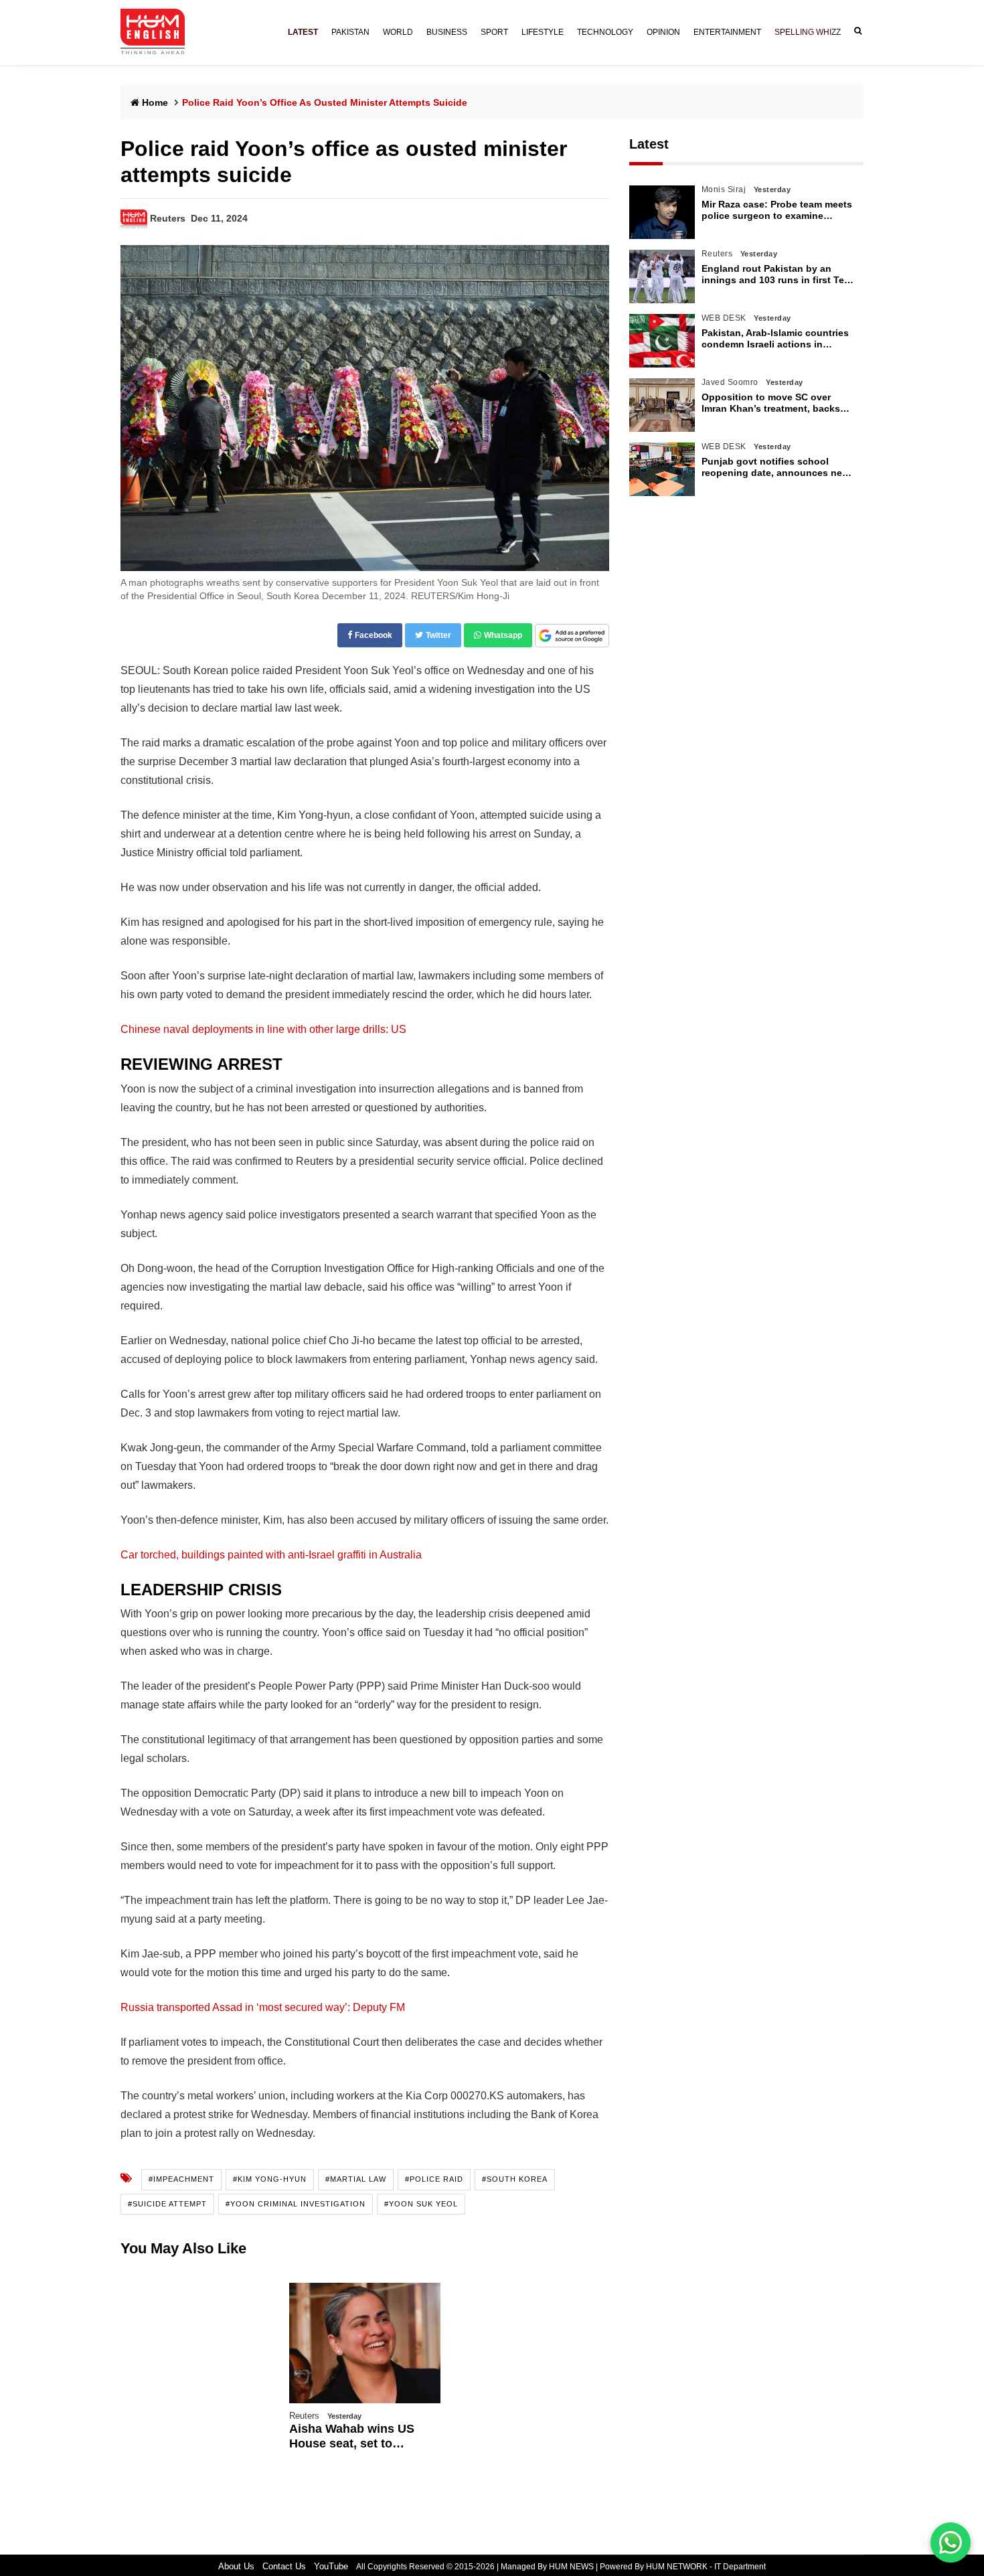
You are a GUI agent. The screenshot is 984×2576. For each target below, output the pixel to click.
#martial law (356, 2179)
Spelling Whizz (808, 32)
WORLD (398, 32)
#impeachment (181, 2179)
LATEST (303, 32)
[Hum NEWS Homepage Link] (158, 32)
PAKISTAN (350, 32)
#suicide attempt (167, 2204)
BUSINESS (447, 32)
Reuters (168, 218)
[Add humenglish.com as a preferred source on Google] (572, 636)
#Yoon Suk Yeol (421, 2204)
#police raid (434, 2179)
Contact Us (284, 2566)
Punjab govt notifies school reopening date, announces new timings (775, 467)
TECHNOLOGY (605, 32)
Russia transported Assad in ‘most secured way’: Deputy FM (263, 2007)
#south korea (515, 2179)
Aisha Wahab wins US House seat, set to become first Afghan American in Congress (353, 2436)
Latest (649, 144)
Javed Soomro (730, 382)
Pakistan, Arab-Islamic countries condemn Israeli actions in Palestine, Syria (775, 339)
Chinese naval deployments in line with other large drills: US (263, 1029)
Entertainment (727, 32)
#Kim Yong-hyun (270, 2179)
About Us (236, 2566)
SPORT (494, 32)
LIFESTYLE (543, 32)
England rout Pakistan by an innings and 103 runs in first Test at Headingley (777, 274)
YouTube (331, 2566)
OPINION (663, 32)
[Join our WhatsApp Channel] (951, 2543)
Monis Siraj (724, 189)
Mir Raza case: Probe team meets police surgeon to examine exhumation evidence (777, 210)
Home (155, 102)
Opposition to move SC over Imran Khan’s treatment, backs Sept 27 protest (771, 403)
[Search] (855, 31)
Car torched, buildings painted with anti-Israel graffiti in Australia (271, 1555)
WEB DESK (724, 318)
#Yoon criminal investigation (296, 2204)
